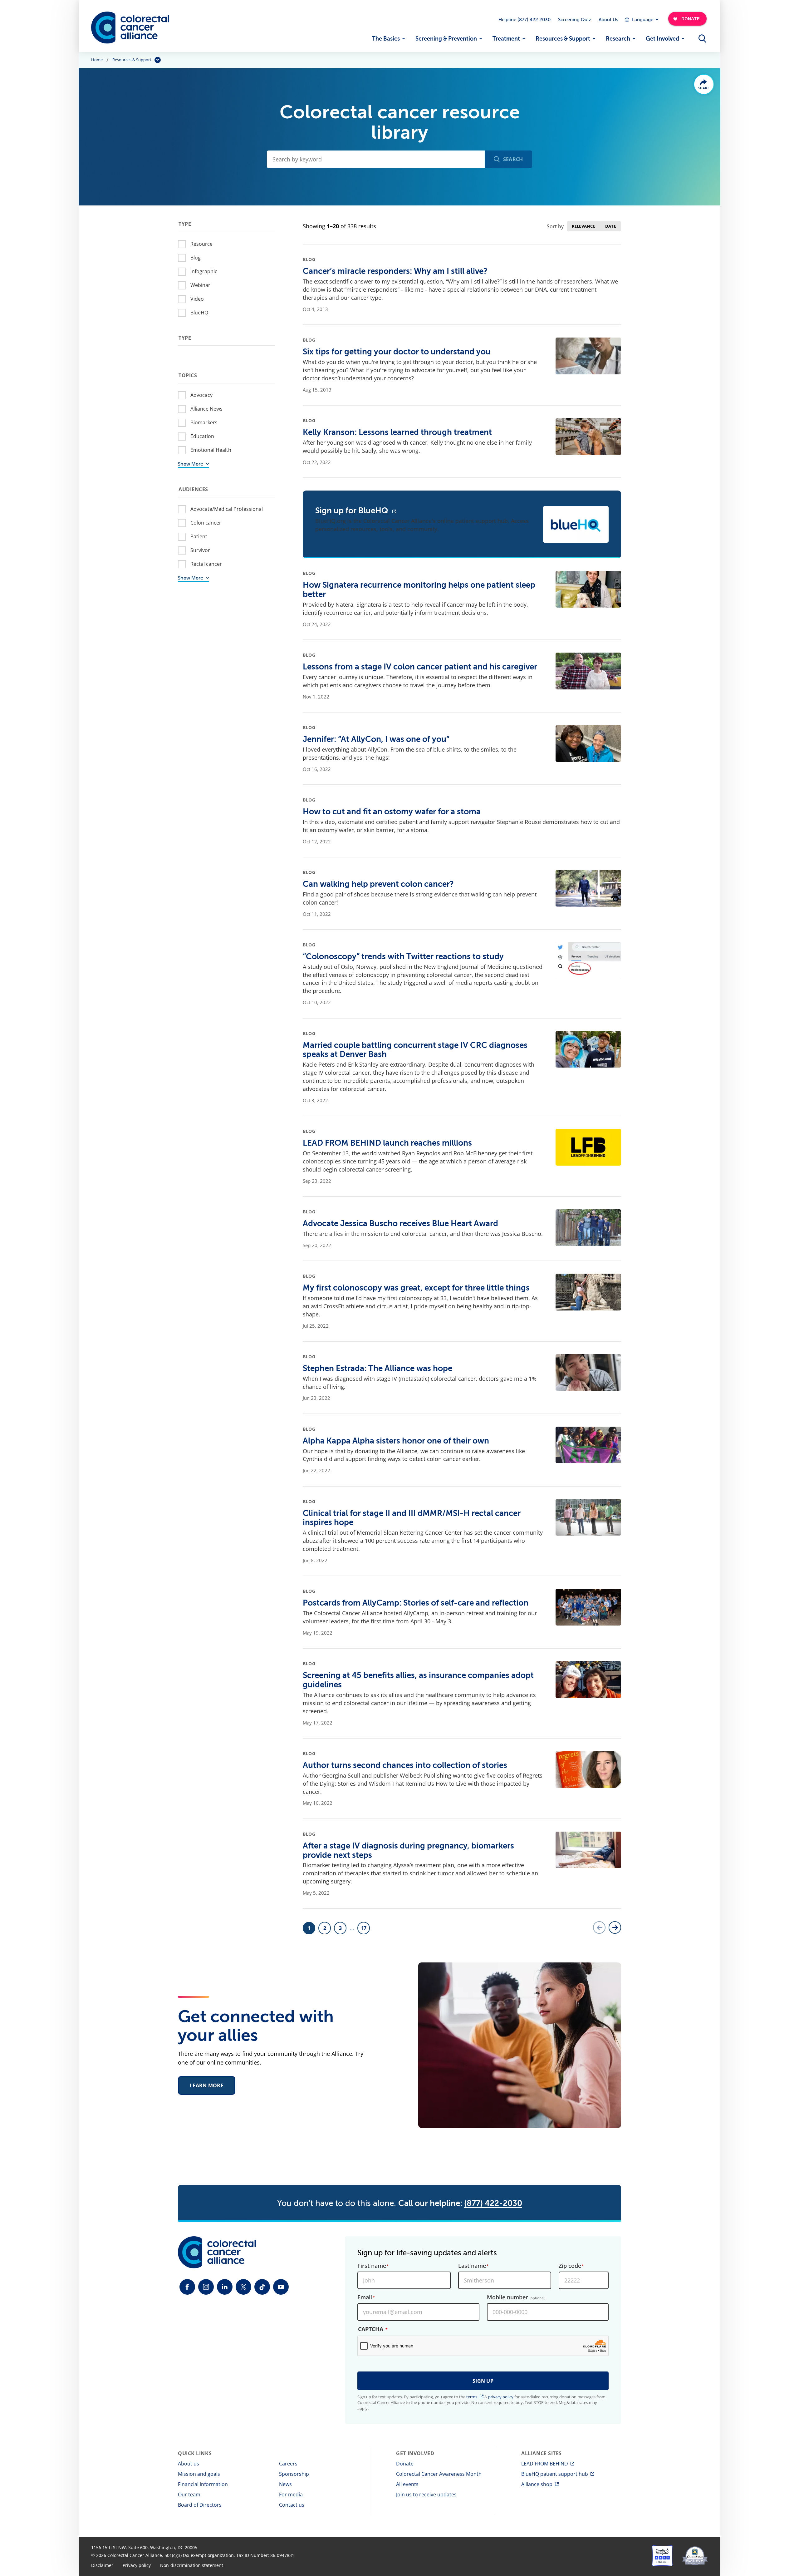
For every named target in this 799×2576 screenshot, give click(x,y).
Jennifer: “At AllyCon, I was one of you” (376, 739)
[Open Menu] (702, 39)
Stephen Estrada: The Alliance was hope (377, 1368)
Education (202, 436)
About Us (608, 20)
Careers (288, 2464)
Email (365, 2297)
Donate (405, 2464)
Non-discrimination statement (192, 2565)
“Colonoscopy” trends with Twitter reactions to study (403, 957)
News (285, 2484)
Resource (201, 244)
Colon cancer (206, 523)
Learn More (207, 2085)
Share (704, 88)
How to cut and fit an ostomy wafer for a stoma (392, 812)
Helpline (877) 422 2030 (524, 20)
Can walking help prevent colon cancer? (378, 884)
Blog (196, 258)
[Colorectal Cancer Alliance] (130, 28)
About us (189, 2464)
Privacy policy (137, 2565)
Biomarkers (204, 422)
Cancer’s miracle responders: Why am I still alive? (395, 271)
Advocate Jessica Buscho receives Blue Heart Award (400, 1224)
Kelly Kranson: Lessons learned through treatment (397, 432)
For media (291, 2495)
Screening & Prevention (446, 39)
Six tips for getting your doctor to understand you (397, 352)
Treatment (506, 39)
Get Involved (662, 39)
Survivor (200, 550)
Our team (189, 2495)
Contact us (292, 2505)
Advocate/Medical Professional (227, 509)
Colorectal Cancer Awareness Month (439, 2474)
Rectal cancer (206, 564)
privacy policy (501, 2397)
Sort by (555, 226)
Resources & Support (563, 39)
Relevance (583, 226)
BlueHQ (199, 313)
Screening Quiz (575, 20)
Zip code (570, 2266)
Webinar (200, 285)
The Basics (386, 39)
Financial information (203, 2484)
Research (618, 39)
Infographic (204, 271)
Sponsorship (294, 2474)
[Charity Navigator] (662, 2556)
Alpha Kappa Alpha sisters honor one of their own (396, 1441)
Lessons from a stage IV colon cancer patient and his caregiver (420, 667)
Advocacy (201, 395)
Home (97, 60)
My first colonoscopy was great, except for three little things (416, 1288)
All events (407, 2484)
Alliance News (206, 409)
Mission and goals (199, 2474)
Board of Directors (200, 2505)
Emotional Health (211, 450)
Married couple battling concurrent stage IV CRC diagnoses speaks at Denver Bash (415, 1050)
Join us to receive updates (426, 2495)
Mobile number (516, 2297)
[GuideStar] (695, 2556)
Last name (472, 2266)
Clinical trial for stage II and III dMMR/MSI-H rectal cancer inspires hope (412, 1518)
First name (372, 2266)
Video (197, 299)
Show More (191, 464)
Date (611, 226)
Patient (199, 536)
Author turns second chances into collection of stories (405, 1765)
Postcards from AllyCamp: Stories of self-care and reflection (416, 1603)
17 (365, 1930)
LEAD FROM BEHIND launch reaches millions (387, 1143)
